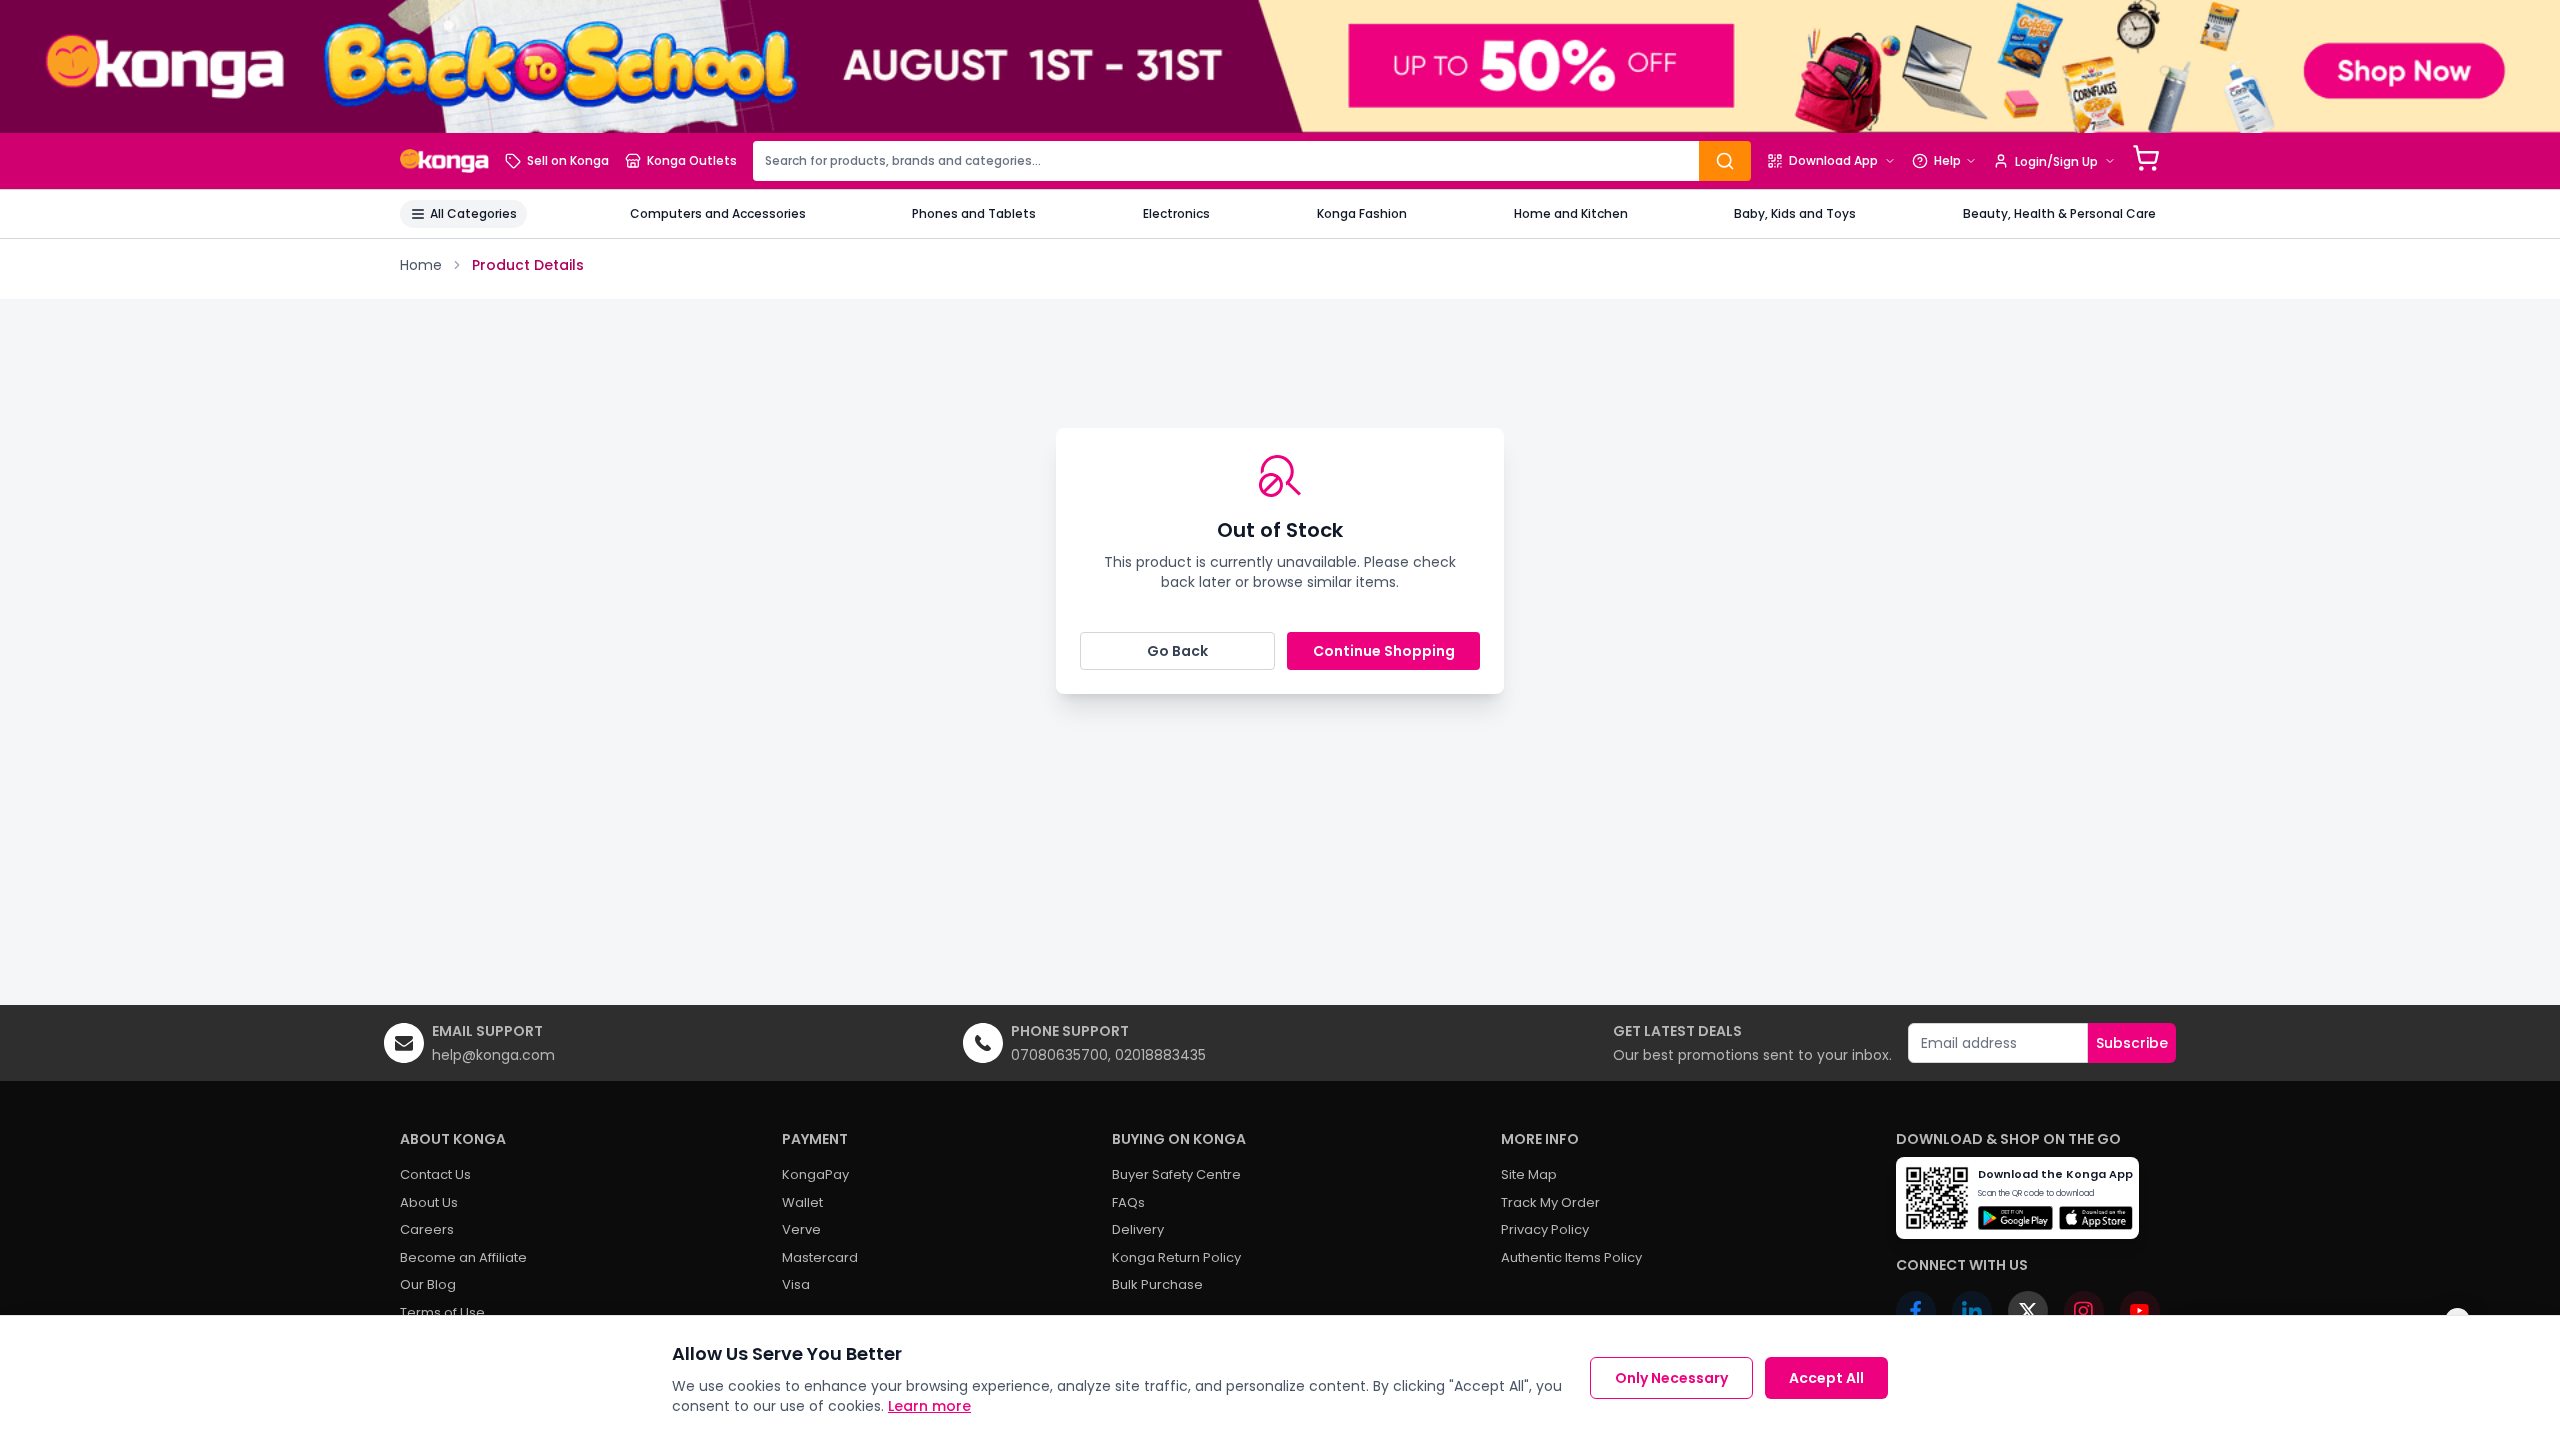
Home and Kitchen (1571, 213)
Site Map (1529, 1174)
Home (421, 265)
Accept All (1826, 1378)
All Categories (473, 213)
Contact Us (435, 1174)
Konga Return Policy (1176, 1257)
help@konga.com (493, 1055)
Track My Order (1550, 1202)
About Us (429, 1202)
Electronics (1176, 213)
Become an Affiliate (463, 1257)
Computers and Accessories (718, 213)
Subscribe (2132, 1043)
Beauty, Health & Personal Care (2059, 213)
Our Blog (428, 1284)
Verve (801, 1229)
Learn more (929, 1406)
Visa (796, 1284)
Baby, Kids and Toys (1795, 213)
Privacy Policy (1545, 1229)
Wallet (802, 1202)
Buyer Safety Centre (1176, 1174)
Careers (427, 1229)
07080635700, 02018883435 (1108, 1055)
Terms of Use (442, 1312)
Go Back (1177, 651)
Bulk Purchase (1157, 1284)
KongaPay (815, 1174)
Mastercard (820, 1257)
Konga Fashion (1362, 213)
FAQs (1128, 1202)
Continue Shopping (1384, 651)
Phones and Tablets (974, 213)
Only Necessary (1671, 1378)
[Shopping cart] (2146, 158)
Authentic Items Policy (1571, 1257)
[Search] (1725, 161)
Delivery (1138, 1229)
